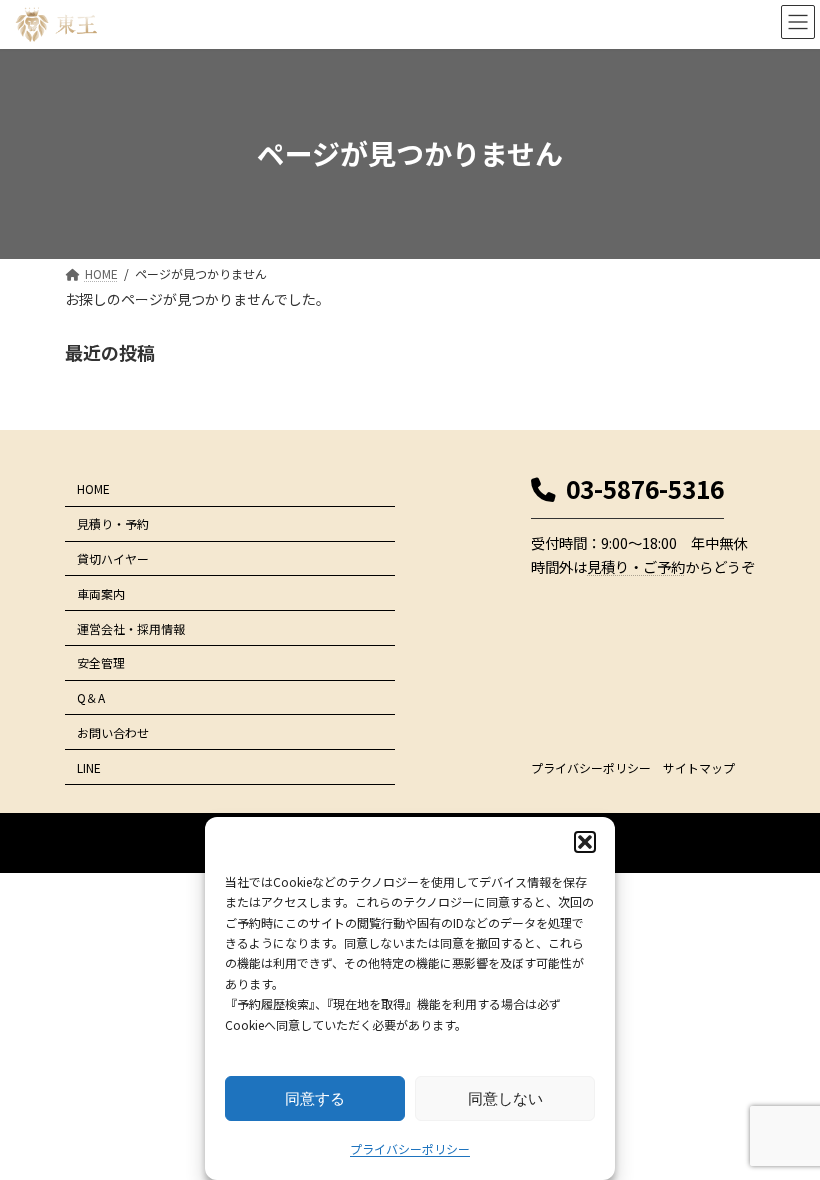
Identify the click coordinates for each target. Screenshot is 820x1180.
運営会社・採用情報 (131, 628)
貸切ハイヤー (113, 558)
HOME (93, 488)
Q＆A (91, 697)
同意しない (505, 1098)
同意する (315, 1098)
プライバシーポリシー (410, 1148)
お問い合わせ (113, 732)
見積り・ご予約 (636, 566)
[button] (585, 842)
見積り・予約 (113, 523)
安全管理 (101, 662)
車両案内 (101, 593)
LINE (89, 767)
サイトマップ (699, 767)
